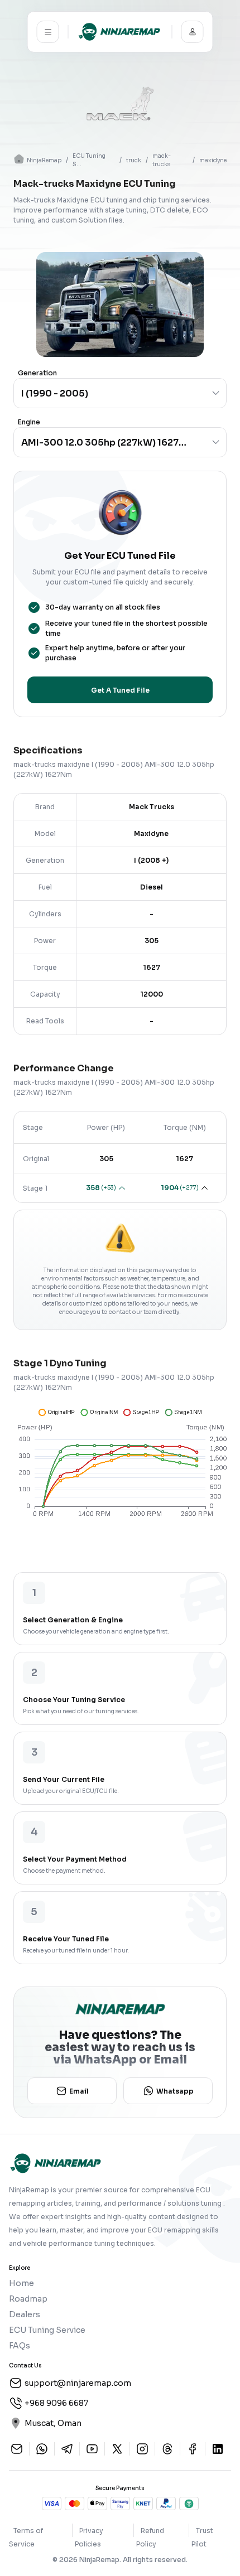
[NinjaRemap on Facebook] (193, 2449)
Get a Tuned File (120, 690)
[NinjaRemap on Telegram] (67, 2449)
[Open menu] (48, 32)
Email (79, 2091)
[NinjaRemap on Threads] (167, 2449)
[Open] (216, 393)
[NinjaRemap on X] (117, 2449)
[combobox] (104, 393)
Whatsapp (175, 2091)
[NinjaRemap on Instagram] (142, 2449)
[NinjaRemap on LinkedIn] (218, 2449)
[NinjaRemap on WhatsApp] (42, 2449)
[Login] (193, 32)
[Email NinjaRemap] (17, 2449)
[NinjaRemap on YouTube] (92, 2449)
